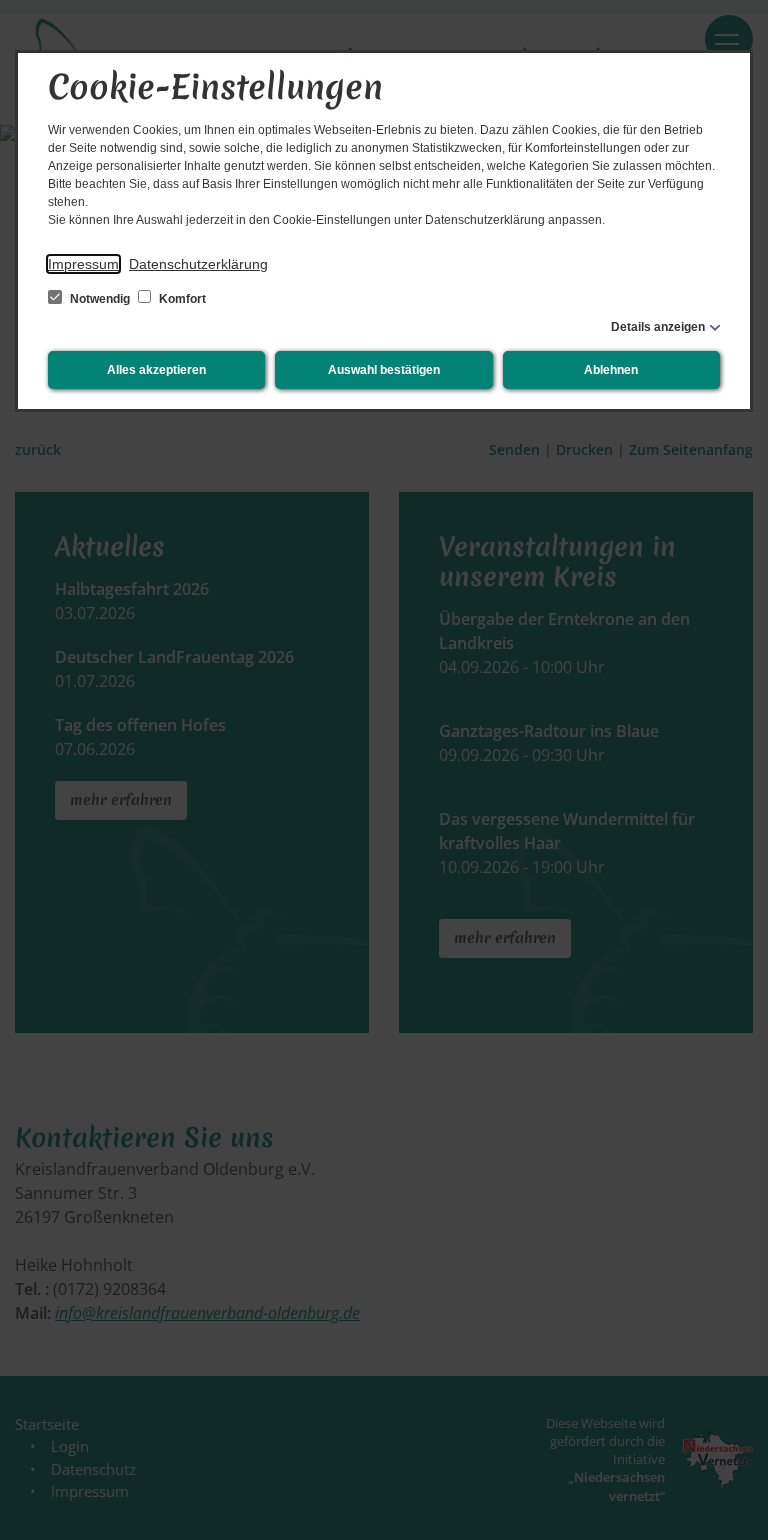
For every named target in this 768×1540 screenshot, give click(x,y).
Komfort (181, 299)
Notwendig (100, 299)
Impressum (83, 264)
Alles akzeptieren (156, 370)
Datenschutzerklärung (198, 264)
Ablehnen (611, 370)
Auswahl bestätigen (384, 370)
